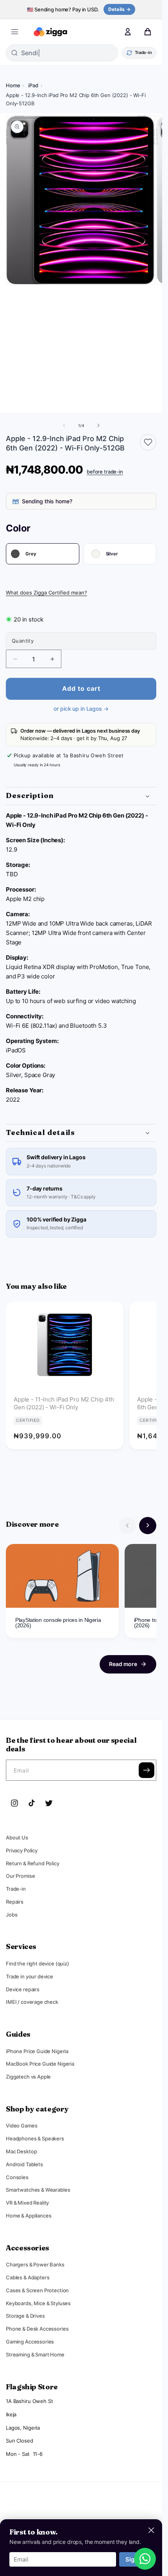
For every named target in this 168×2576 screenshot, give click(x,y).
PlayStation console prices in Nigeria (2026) (58, 1623)
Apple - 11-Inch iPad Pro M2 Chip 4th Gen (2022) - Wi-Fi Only (64, 1403)
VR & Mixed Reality (27, 2203)
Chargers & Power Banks (35, 2264)
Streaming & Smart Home (35, 2354)
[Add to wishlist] (148, 442)
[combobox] (70, 53)
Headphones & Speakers (35, 2138)
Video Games (21, 2126)
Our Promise (20, 1876)
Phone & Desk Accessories (37, 2329)
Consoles (17, 2177)
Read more (123, 1664)
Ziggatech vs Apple (28, 2077)
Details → (119, 9)
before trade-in (105, 472)
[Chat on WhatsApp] (145, 2559)
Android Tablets (24, 2164)
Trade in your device (29, 1976)
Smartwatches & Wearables (38, 2190)
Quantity (23, 641)
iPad (33, 85)
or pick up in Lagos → (81, 709)
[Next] (148, 1526)
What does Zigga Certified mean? (46, 593)
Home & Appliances (29, 2216)
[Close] (151, 2530)
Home (13, 85)
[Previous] (127, 1526)
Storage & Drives (25, 2316)
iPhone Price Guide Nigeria (37, 2051)
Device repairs (23, 1989)
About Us (17, 1837)
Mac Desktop (21, 2151)
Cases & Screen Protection (37, 2290)
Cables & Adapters (28, 2277)
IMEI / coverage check (32, 2002)
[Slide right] (98, 425)
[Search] (107, 32)
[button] (14, 32)
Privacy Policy (22, 1850)
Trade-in (16, 1889)
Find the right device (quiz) (38, 1964)
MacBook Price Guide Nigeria (40, 2064)
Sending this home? (47, 501)
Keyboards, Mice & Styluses (38, 2303)
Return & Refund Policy (33, 1863)
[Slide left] (64, 425)
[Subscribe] (147, 1770)
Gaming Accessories (30, 2342)
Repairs (15, 1902)
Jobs (12, 1915)
